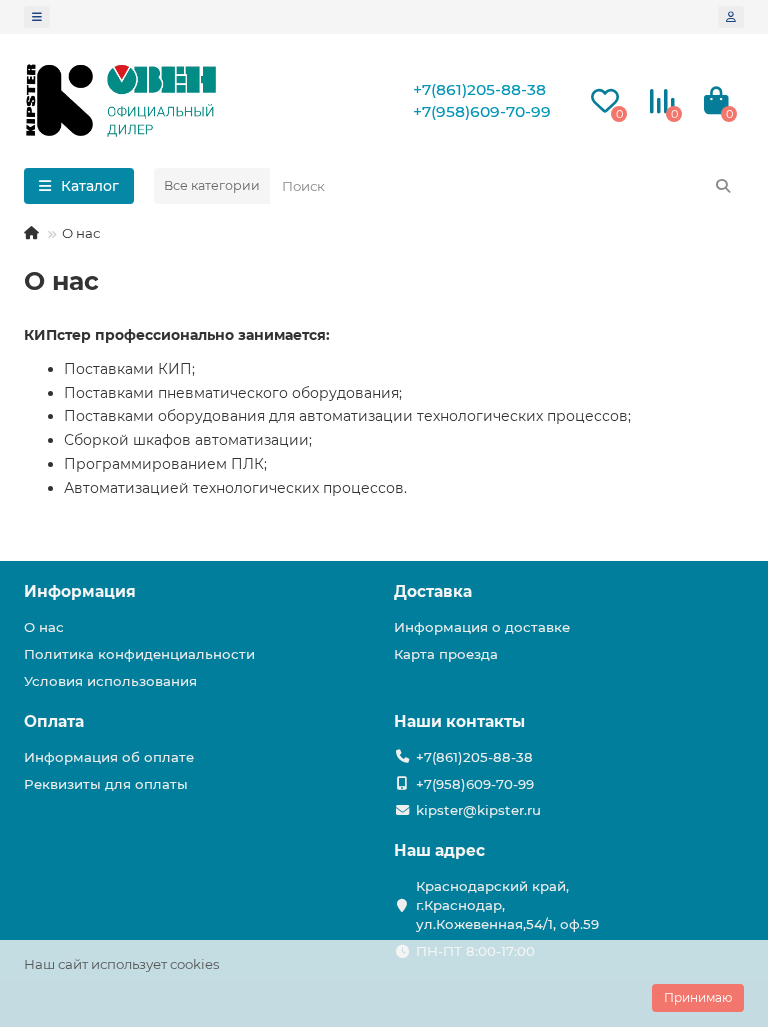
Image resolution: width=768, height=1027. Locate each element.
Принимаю (698, 997)
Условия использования (110, 681)
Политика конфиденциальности (139, 654)
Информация (80, 591)
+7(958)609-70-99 (482, 111)
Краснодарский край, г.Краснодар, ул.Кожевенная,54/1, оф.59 (507, 905)
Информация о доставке (482, 627)
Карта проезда (446, 654)
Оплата (54, 721)
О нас (44, 627)
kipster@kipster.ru (478, 810)
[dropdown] (37, 17)
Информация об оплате (109, 757)
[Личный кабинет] (731, 17)
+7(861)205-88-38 (479, 89)
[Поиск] (723, 186)
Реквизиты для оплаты (106, 784)
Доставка (433, 591)
